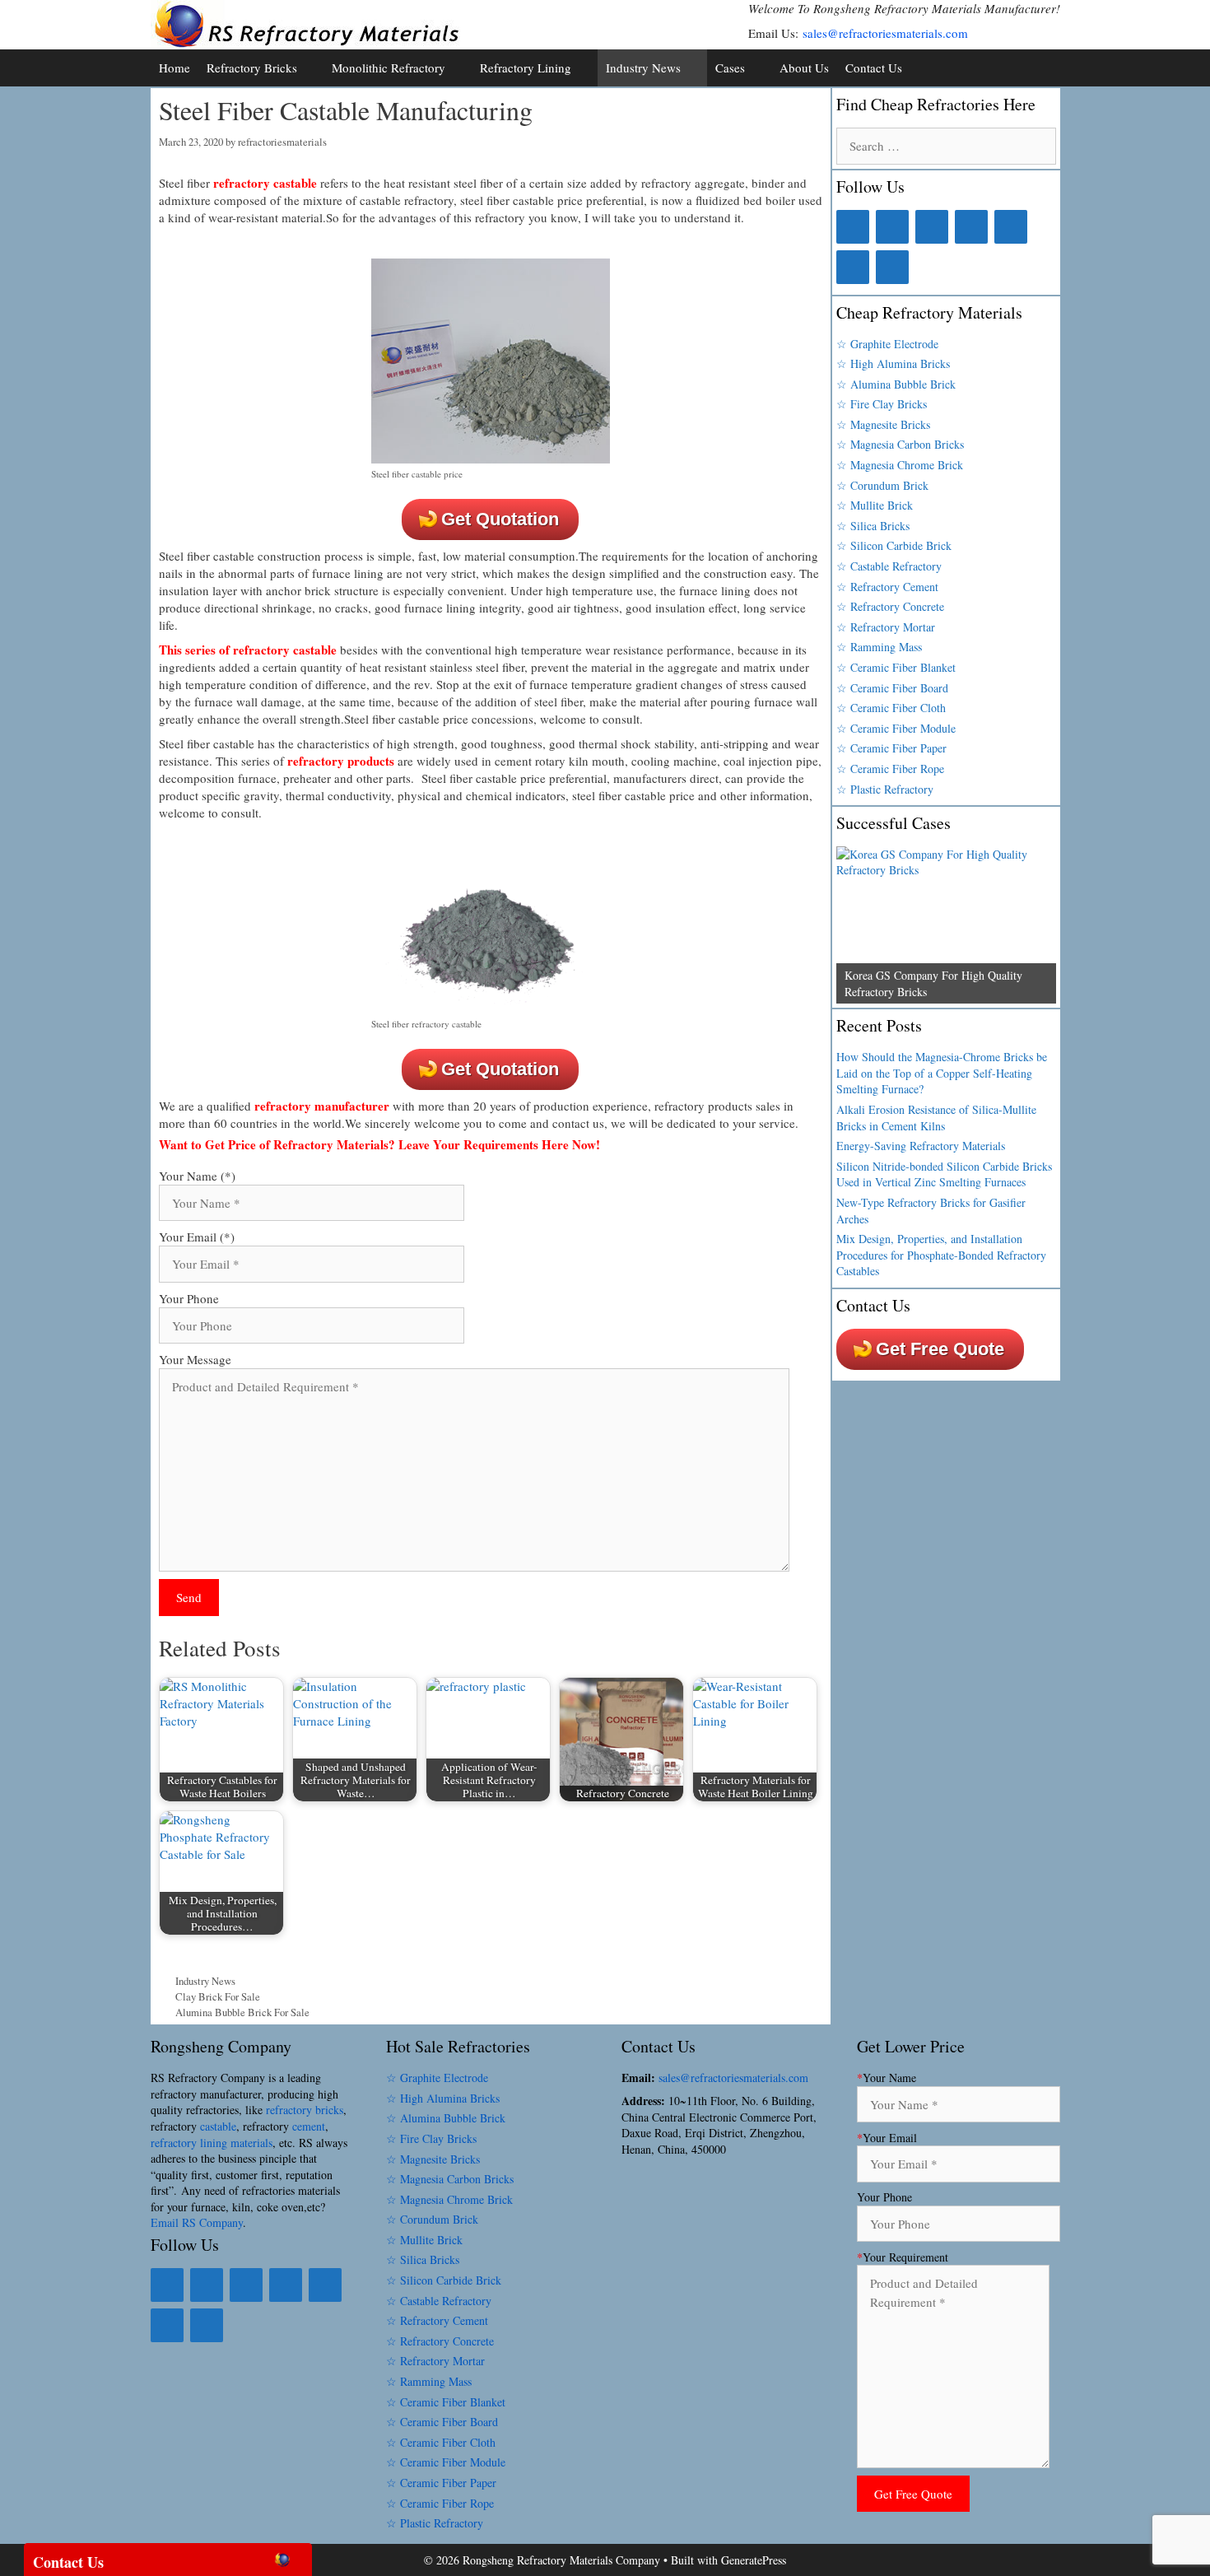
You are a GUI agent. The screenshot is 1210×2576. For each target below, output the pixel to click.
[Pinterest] (1011, 227)
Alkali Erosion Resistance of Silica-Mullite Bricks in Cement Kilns (936, 1118)
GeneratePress (754, 2560)
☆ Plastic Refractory (885, 789)
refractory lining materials (212, 2143)
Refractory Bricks (252, 68)
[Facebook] (853, 227)
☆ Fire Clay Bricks (882, 404)
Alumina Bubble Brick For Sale (242, 2012)
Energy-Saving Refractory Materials (921, 1146)
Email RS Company (197, 2222)
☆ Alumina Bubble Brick (896, 384)
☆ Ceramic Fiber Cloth (891, 708)
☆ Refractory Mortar (886, 627)
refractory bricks (305, 2110)
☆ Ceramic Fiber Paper (891, 748)
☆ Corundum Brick (882, 485)
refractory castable (265, 183)
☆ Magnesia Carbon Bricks (900, 444)
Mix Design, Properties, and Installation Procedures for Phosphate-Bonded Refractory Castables (941, 1255)
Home (175, 68)
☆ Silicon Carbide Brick (894, 545)
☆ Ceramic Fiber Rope (890, 769)
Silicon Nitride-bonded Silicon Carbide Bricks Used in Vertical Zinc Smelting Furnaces (944, 1174)
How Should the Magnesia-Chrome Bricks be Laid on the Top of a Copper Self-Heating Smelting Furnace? (942, 1073)
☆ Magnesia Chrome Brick (900, 465)
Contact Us (874, 68)
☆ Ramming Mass (879, 647)
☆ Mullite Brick (875, 505)
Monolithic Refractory (389, 68)
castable (218, 2126)
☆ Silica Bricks (873, 526)
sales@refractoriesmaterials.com (885, 33)
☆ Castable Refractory (889, 566)
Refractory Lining (526, 68)
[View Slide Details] (946, 925)
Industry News (643, 68)
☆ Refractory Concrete (890, 606)
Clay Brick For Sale (218, 1997)
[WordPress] (892, 267)
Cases (730, 68)
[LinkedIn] (892, 227)
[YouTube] (853, 267)
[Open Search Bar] (1043, 68)
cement (309, 2126)
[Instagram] (971, 227)
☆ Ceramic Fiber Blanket (896, 667)
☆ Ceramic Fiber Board (892, 688)
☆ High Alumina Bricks (893, 363)
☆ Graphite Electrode (887, 344)
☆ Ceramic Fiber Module (896, 728)
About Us (804, 68)
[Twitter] (932, 227)
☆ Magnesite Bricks (883, 424)
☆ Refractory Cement (887, 587)
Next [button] (1035, 999)
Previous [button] (857, 999)
